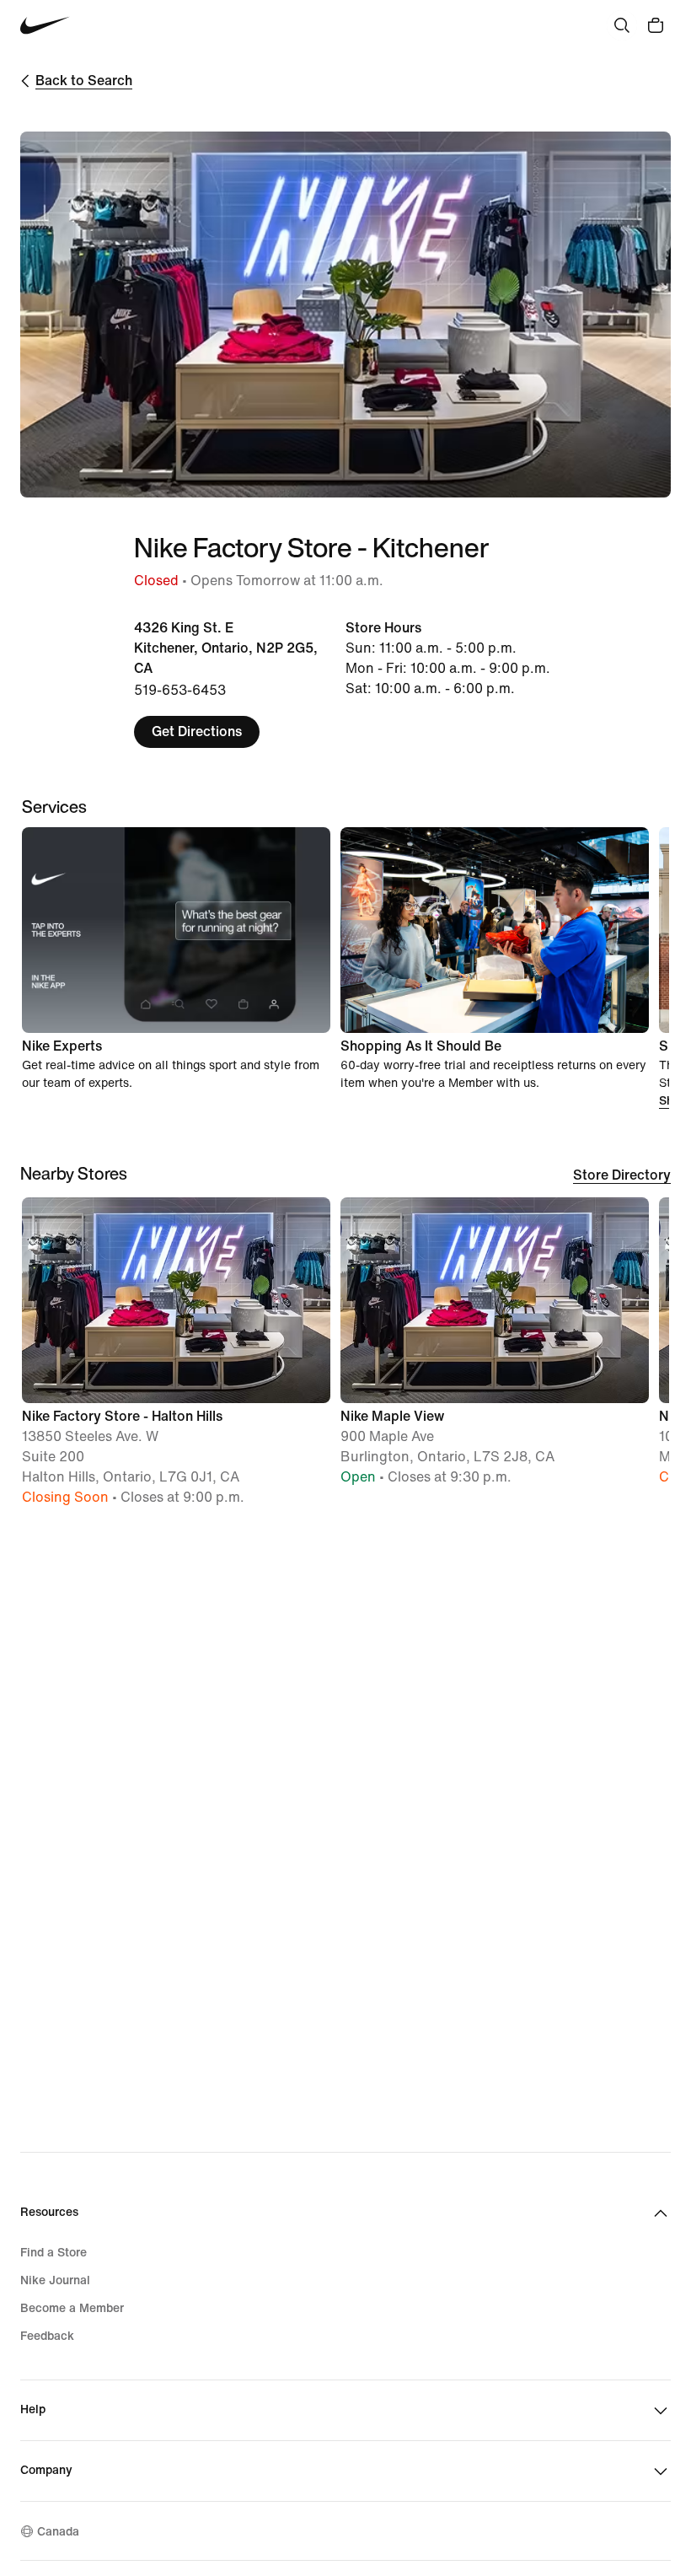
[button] (176, 1359)
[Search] (622, 25)
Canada (58, 2532)
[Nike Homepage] (45, 26)
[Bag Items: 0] (656, 25)
